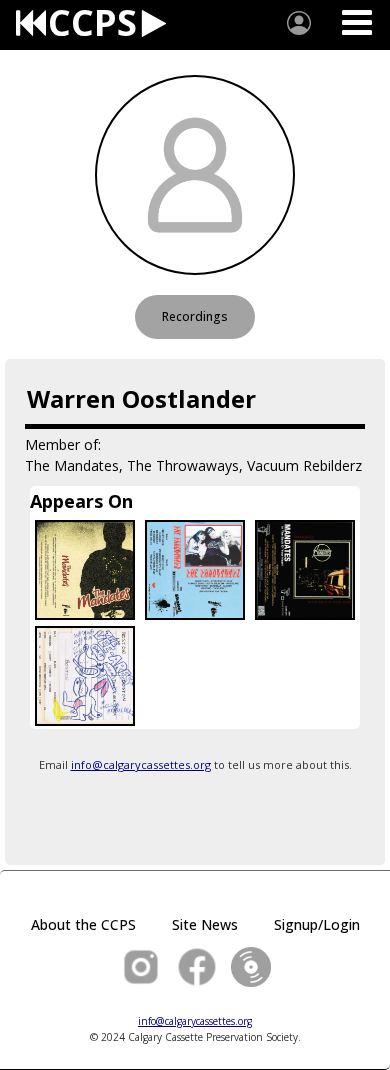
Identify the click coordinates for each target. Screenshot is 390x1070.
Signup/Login (317, 924)
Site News (205, 924)
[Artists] (299, 23)
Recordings (195, 316)
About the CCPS (83, 924)
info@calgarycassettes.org (141, 764)
